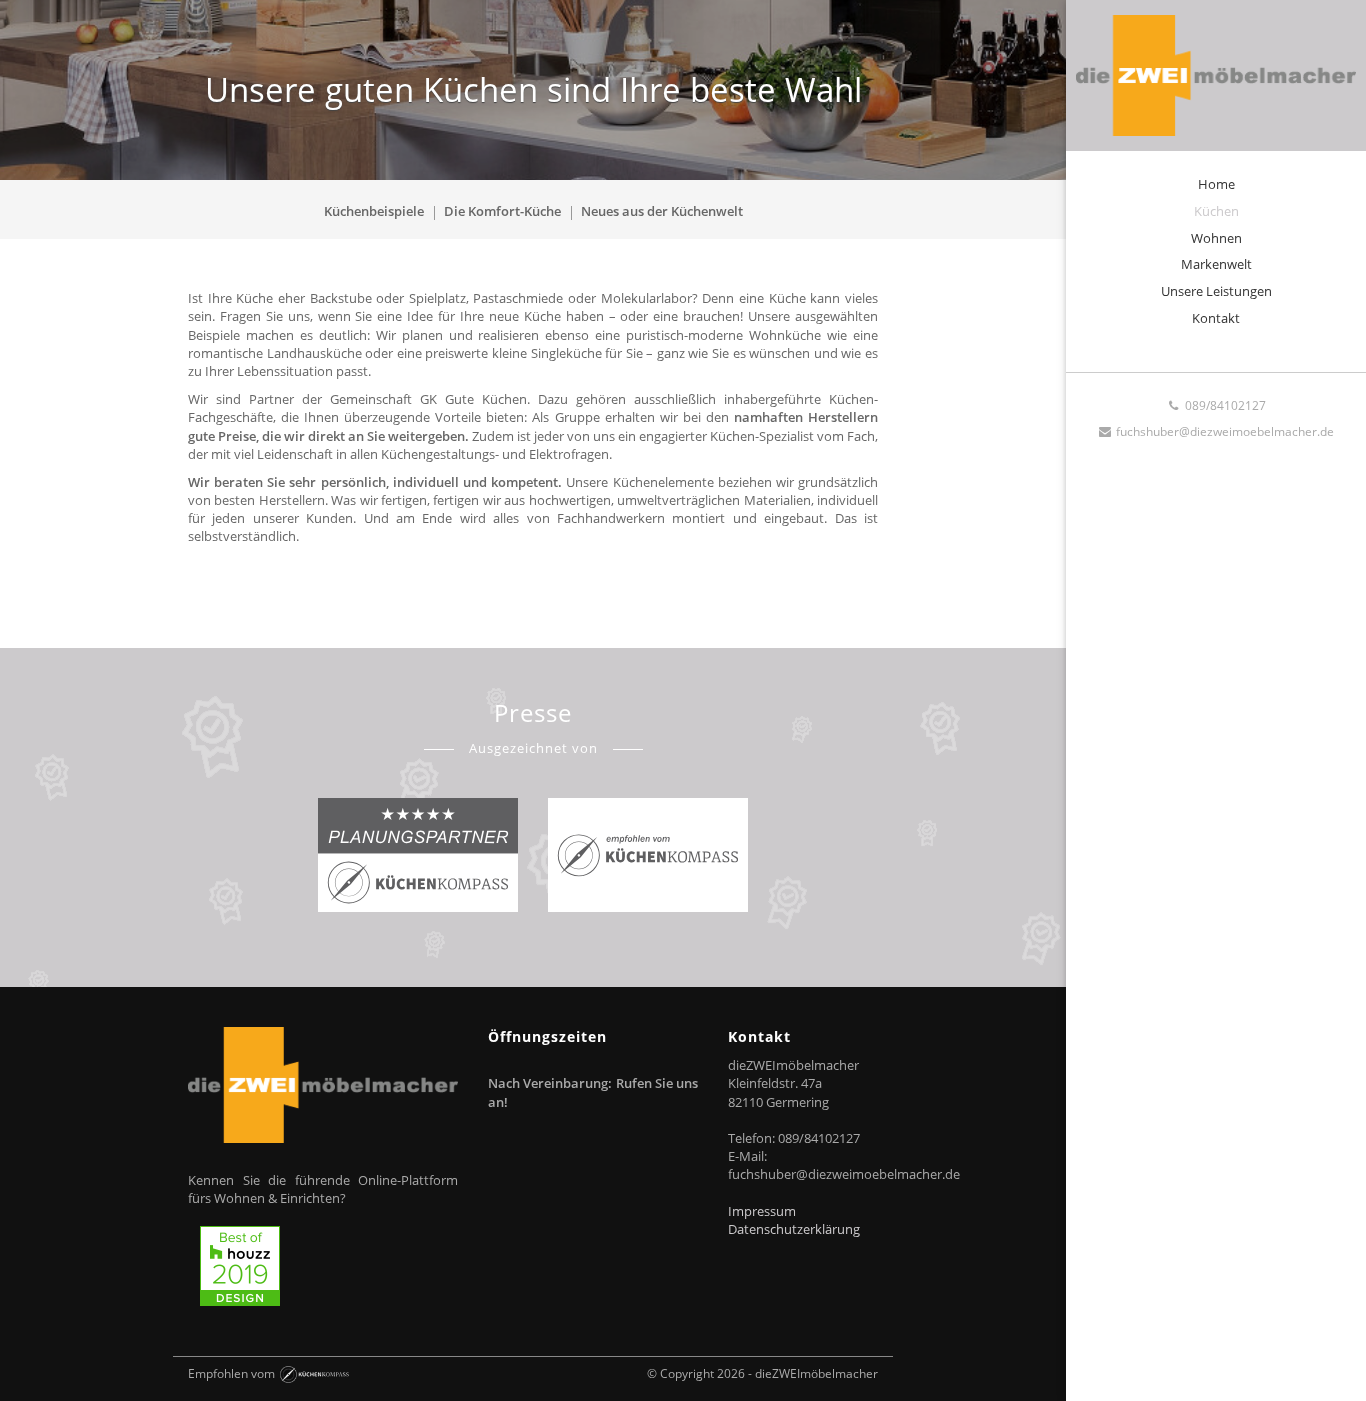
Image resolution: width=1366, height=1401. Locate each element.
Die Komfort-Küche (502, 211)
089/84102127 (1224, 405)
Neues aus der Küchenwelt (662, 211)
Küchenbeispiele (374, 211)
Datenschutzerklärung (794, 1229)
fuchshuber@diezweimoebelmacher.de (1223, 431)
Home (1216, 184)
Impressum (762, 1211)
